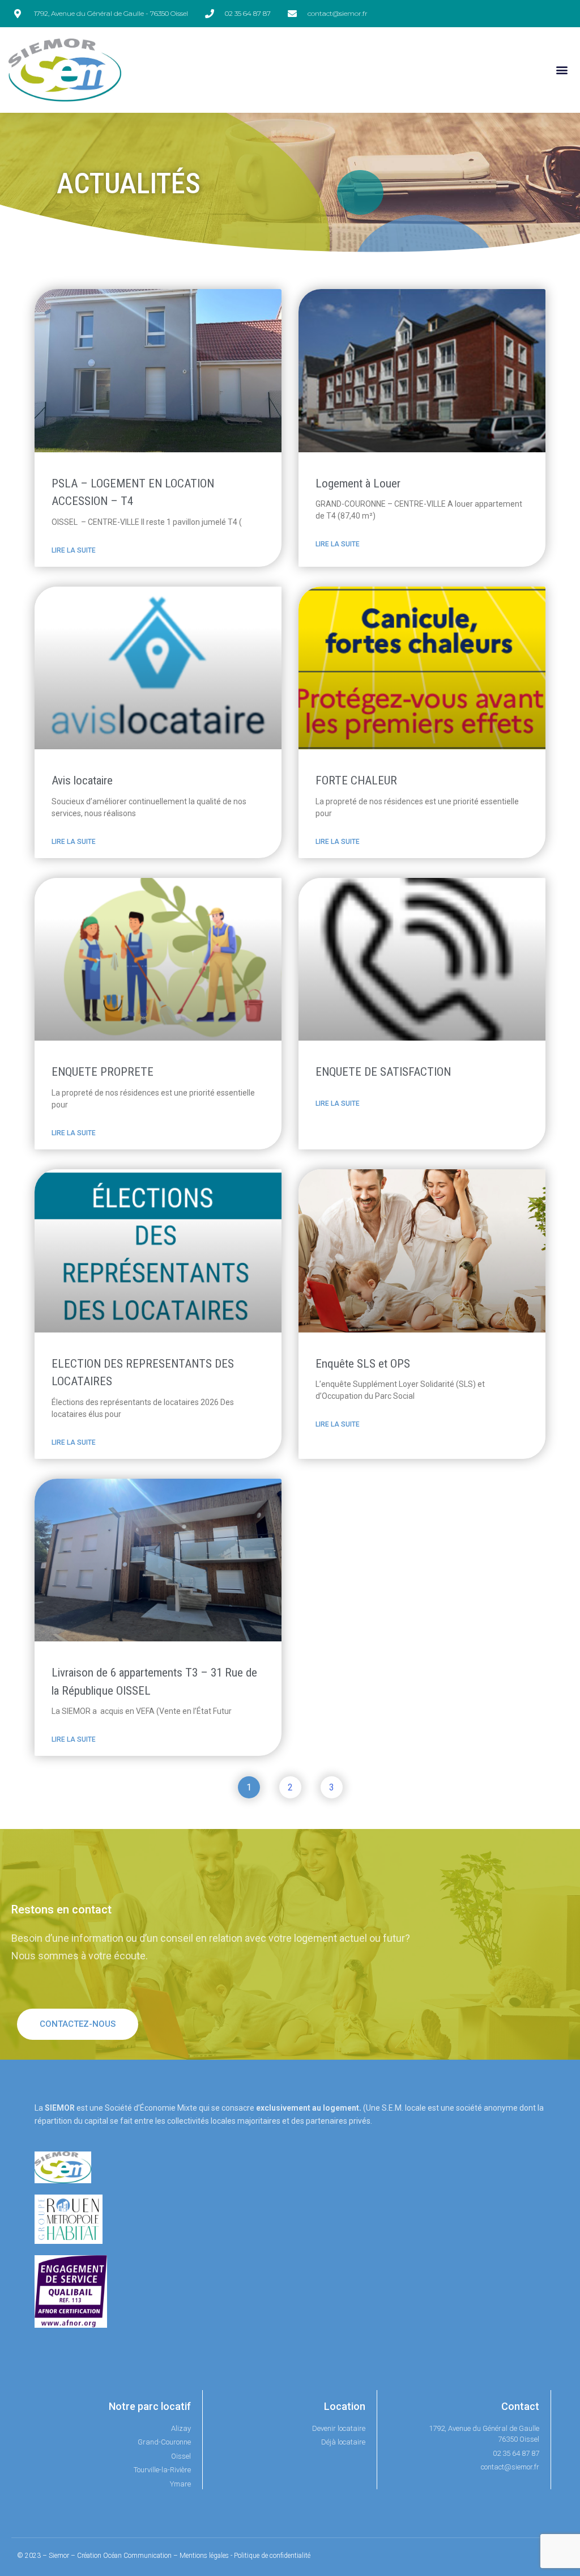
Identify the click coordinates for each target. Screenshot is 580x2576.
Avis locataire (82, 780)
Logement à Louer (358, 483)
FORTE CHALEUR (356, 780)
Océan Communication (137, 2556)
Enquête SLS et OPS (363, 1364)
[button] (562, 70)
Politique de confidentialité (272, 2556)
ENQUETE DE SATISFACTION (383, 1072)
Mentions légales (204, 2556)
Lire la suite (74, 550)
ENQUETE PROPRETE (103, 1072)
